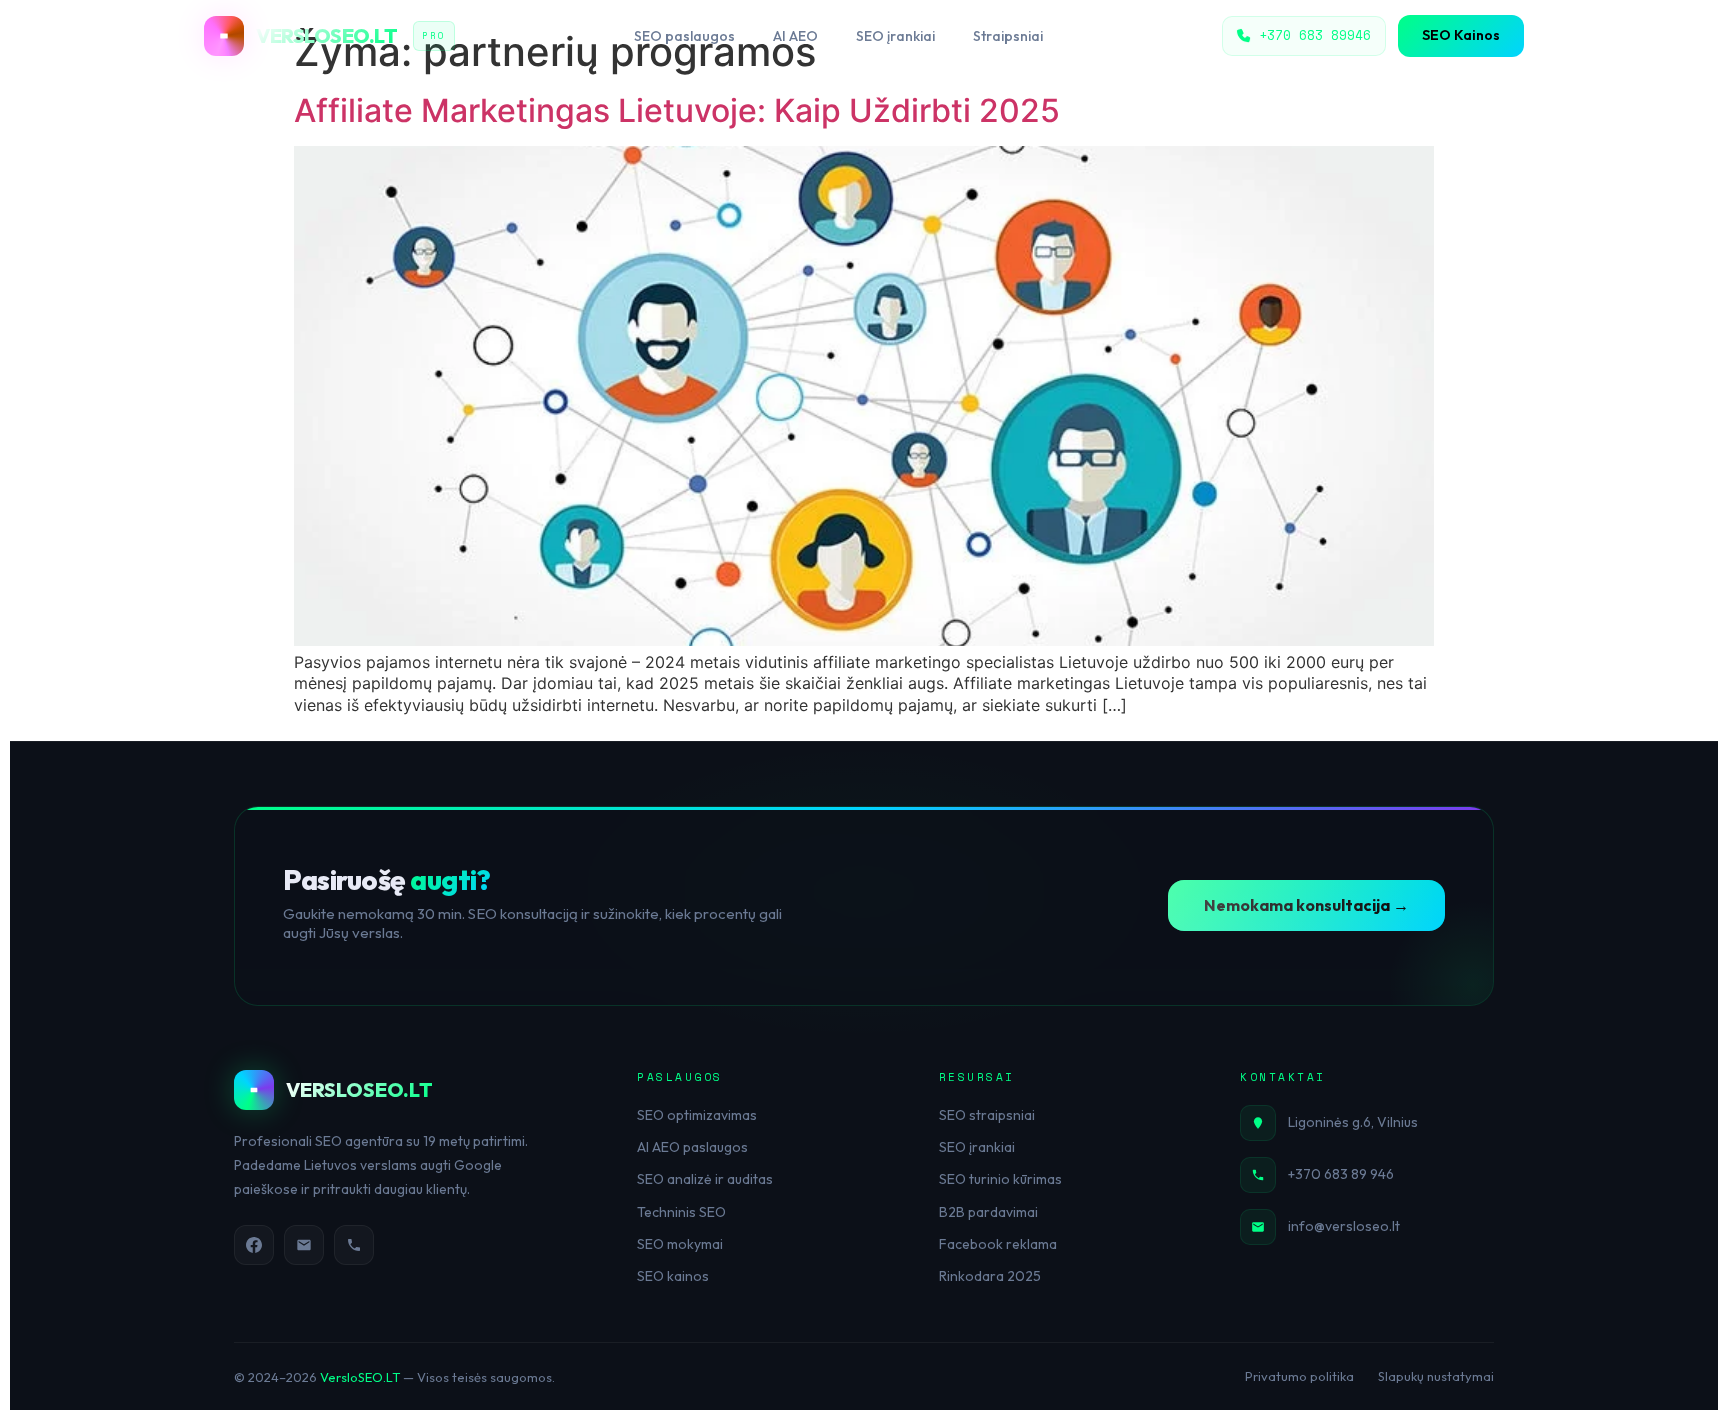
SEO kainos (673, 1276)
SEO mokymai (680, 1244)
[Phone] (354, 1245)
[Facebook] (254, 1245)
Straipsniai (1008, 36)
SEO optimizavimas (697, 1115)
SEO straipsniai (987, 1115)
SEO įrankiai (895, 36)
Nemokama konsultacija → (1306, 905)
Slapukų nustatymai (1436, 1376)
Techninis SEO (681, 1212)
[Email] (304, 1245)
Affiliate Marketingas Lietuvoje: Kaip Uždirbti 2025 (677, 110)
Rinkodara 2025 (990, 1276)
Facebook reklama (998, 1244)
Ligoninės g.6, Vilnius (1353, 1122)
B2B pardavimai (988, 1212)
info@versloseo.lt (1344, 1226)
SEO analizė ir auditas (705, 1179)
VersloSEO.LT (360, 1377)
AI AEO (795, 36)
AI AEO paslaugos (692, 1147)
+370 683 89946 (1315, 35)
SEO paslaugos (684, 36)
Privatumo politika (1299, 1376)
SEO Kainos (1461, 35)
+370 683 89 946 (1341, 1174)
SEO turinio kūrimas (1000, 1179)
